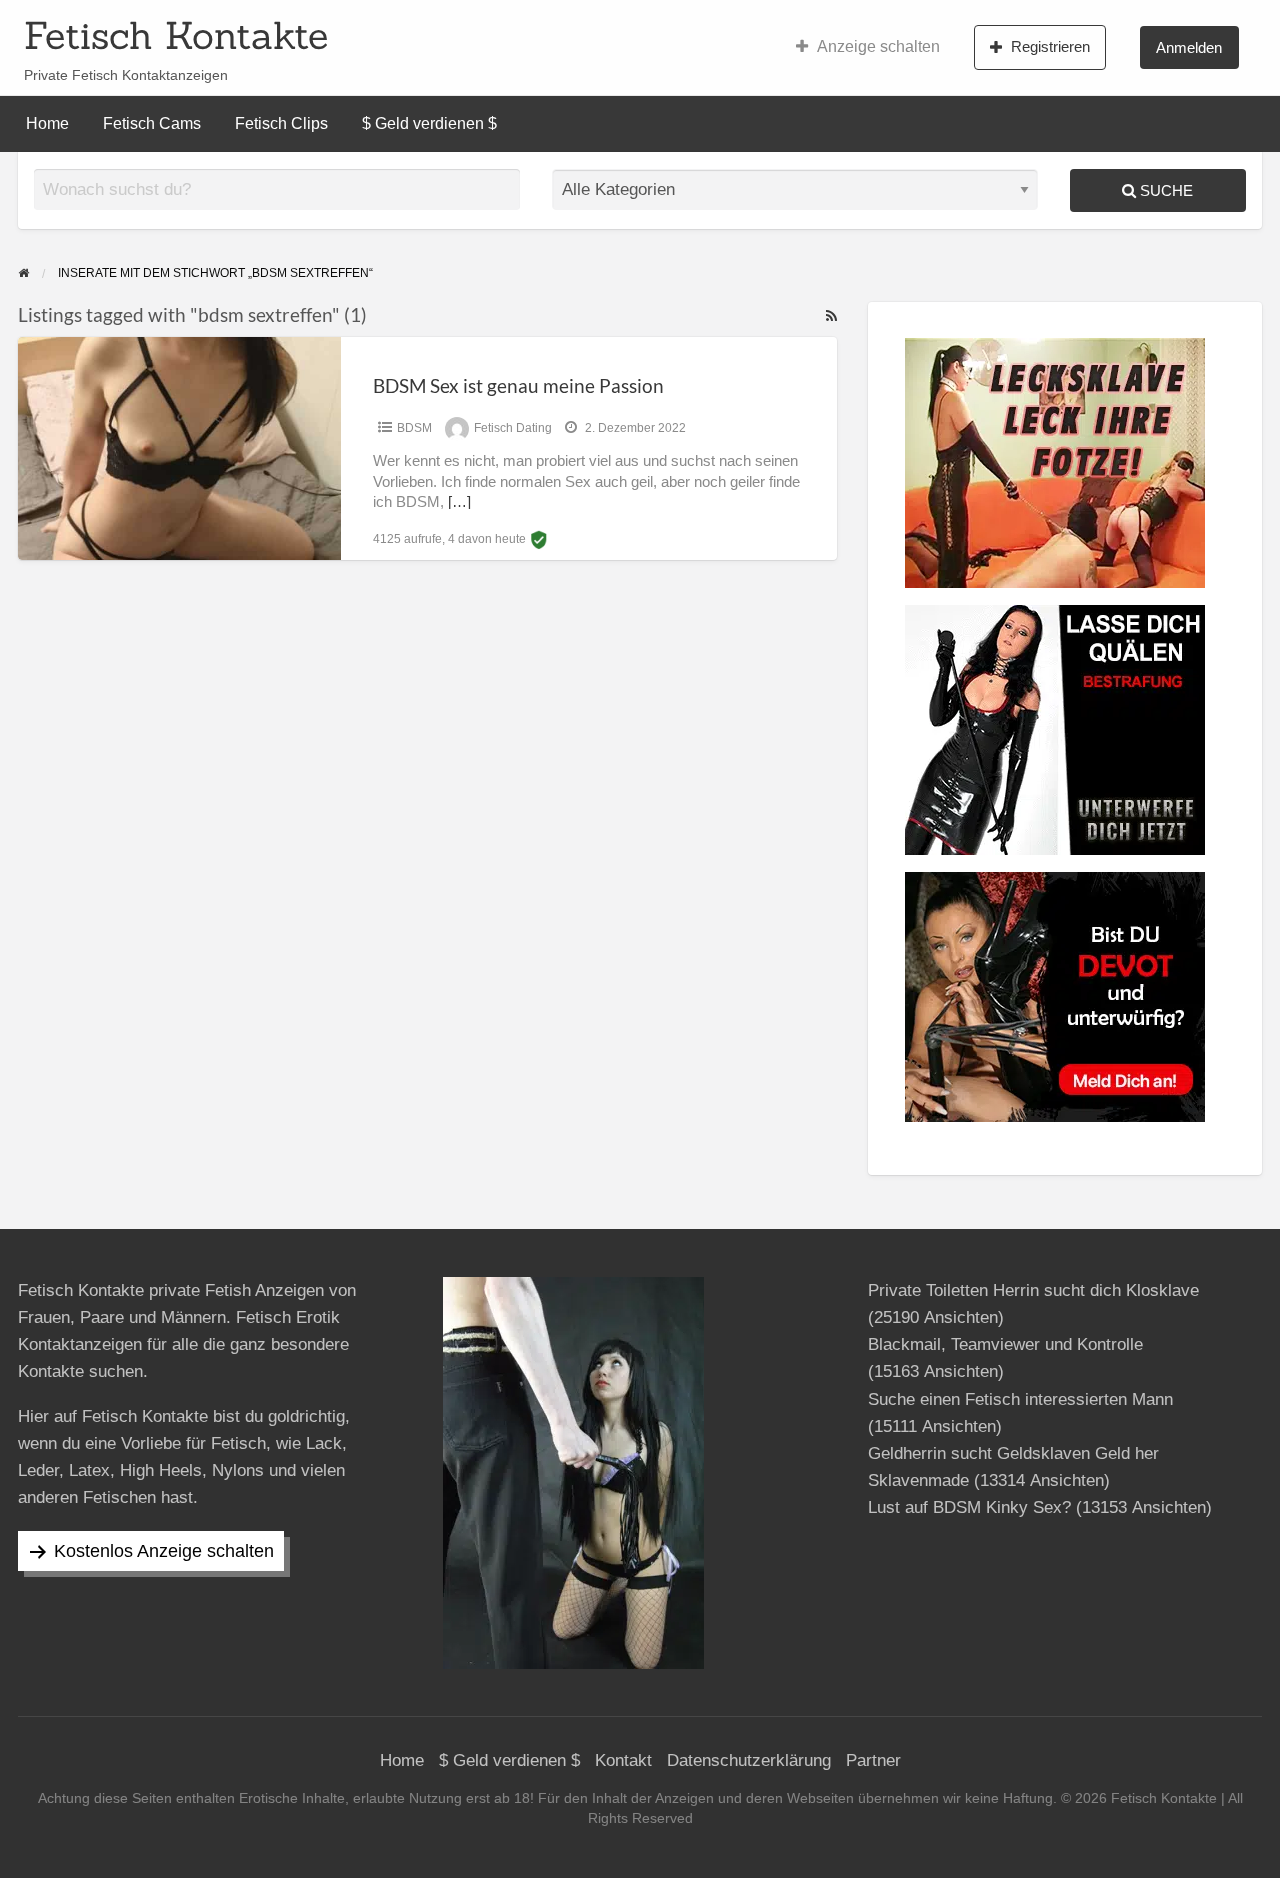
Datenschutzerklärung (749, 1760)
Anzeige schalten (878, 46)
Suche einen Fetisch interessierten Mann (1020, 1399)
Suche (1164, 190)
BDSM (414, 428)
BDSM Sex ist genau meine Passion (518, 385)
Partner (873, 1760)
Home (47, 123)
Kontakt (623, 1760)
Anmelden (1189, 47)
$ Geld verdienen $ (429, 123)
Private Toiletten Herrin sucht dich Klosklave (1033, 1290)
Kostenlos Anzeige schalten (164, 1551)
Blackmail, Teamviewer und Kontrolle (1005, 1344)
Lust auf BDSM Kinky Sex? (969, 1507)
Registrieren (1050, 46)
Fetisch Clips (281, 123)
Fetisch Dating (513, 428)
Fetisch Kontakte (176, 35)
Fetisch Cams (152, 123)
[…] (459, 502)
